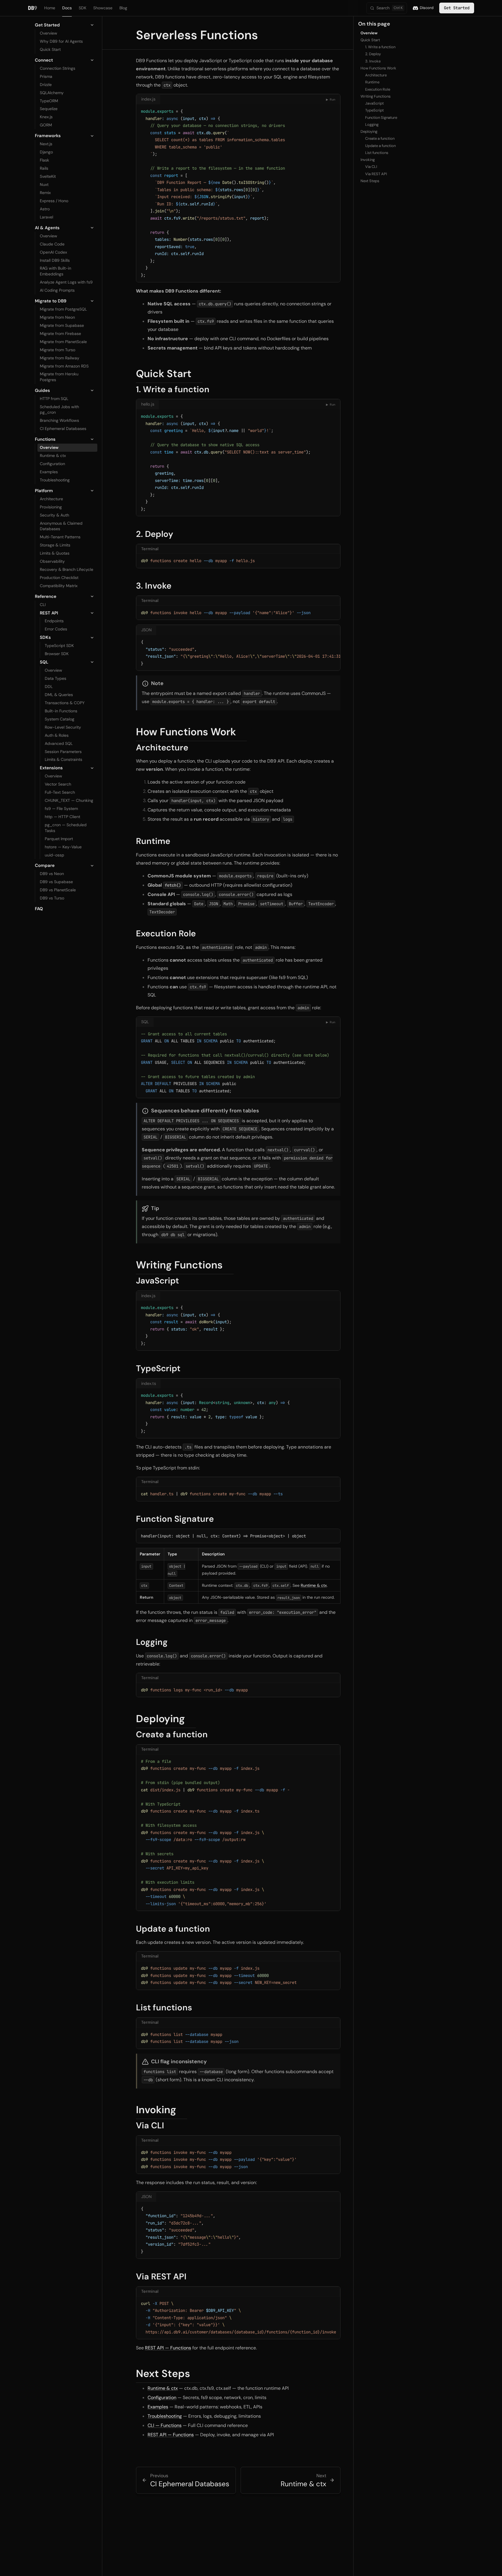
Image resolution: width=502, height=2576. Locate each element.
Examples (158, 2407)
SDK (83, 8)
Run (331, 100)
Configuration (162, 2397)
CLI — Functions (165, 2425)
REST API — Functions (168, 2348)
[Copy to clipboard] (333, 111)
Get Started (457, 8)
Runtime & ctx (314, 1585)
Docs (67, 8)
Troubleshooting (165, 2416)
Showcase (103, 8)
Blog (123, 8)
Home (50, 8)
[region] (238, 653)
